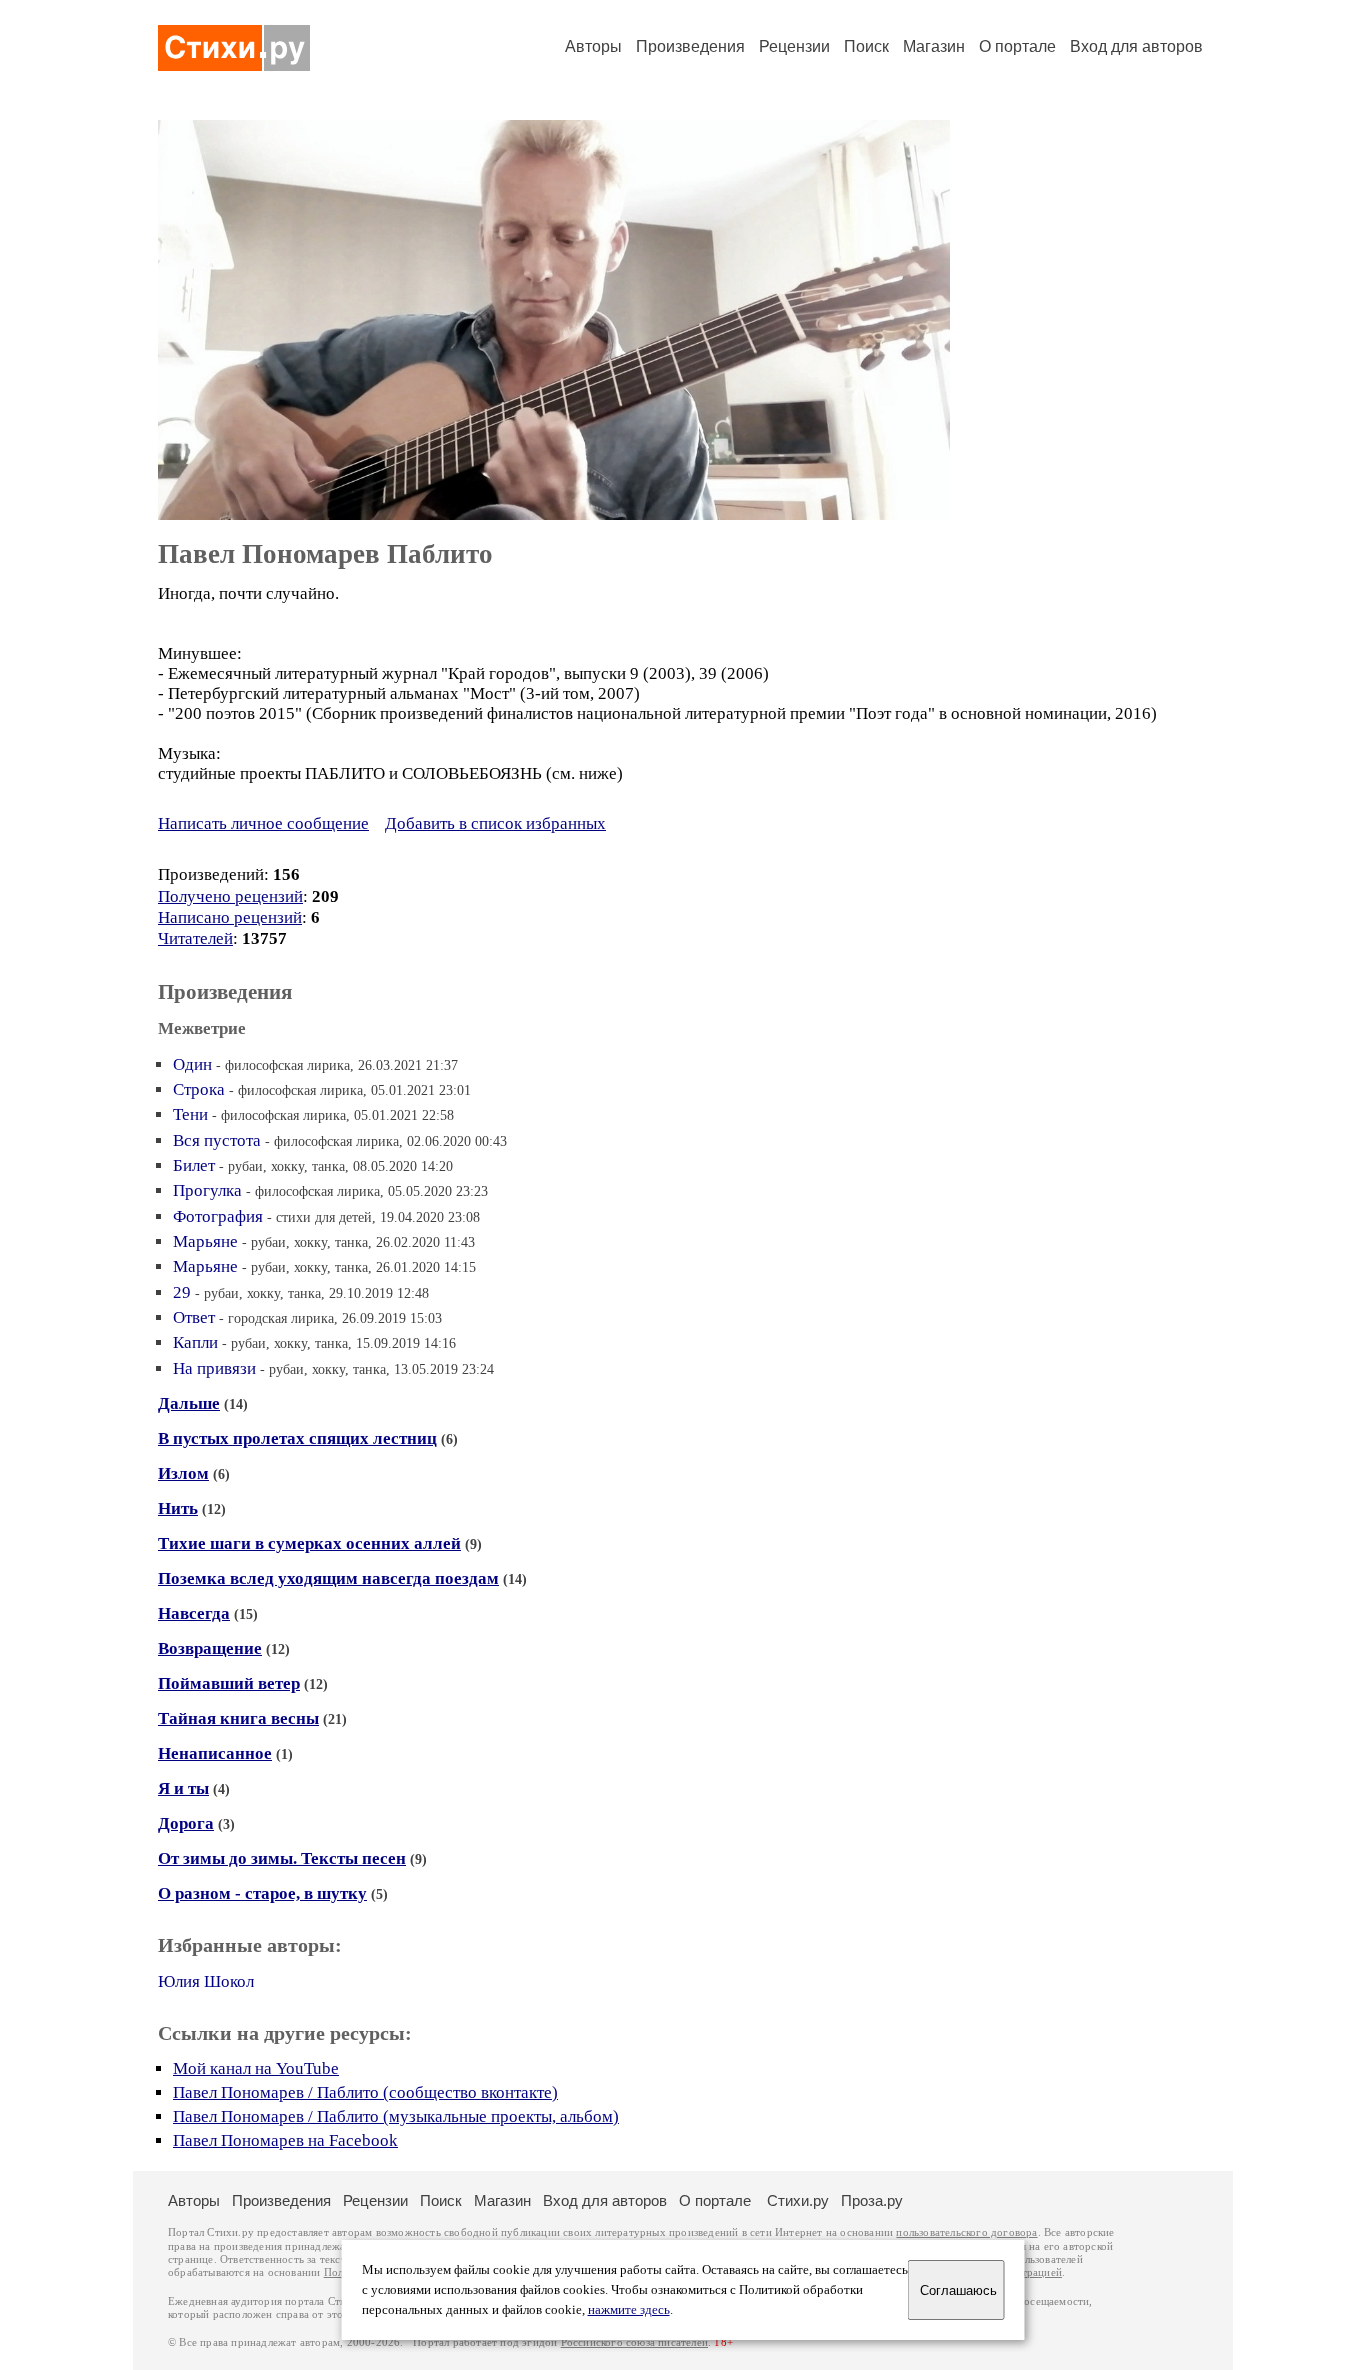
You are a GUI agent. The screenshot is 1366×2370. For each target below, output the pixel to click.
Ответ (194, 1317)
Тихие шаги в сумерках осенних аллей (309, 1543)
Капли (195, 1342)
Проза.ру (872, 2200)
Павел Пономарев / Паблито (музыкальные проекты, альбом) (396, 2116)
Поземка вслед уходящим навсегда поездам (328, 1578)
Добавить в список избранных (495, 823)
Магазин (934, 46)
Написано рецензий (230, 917)
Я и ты (183, 1788)
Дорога (186, 1823)
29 (182, 1292)
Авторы (593, 46)
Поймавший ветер (229, 1683)
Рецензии (794, 46)
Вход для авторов (1136, 46)
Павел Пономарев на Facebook (285, 2140)
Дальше (189, 1403)
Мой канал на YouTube (256, 2068)
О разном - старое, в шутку (262, 1893)
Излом (183, 1473)
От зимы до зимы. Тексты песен (282, 1858)
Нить (178, 1508)
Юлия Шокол (206, 1981)
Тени (190, 1114)
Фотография (218, 1216)
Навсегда (194, 1613)
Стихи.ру (798, 2200)
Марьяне (205, 1241)
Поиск (866, 46)
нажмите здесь (629, 2310)
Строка (199, 1089)
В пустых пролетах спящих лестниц (297, 1438)
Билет (194, 1165)
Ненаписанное (215, 1753)
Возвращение (210, 1648)
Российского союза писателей (634, 2342)
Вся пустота (217, 1140)
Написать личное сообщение (263, 823)
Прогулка (207, 1190)
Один (192, 1064)
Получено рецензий (230, 896)
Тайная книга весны (238, 1718)
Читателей (195, 938)
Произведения (690, 46)
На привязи (214, 1368)
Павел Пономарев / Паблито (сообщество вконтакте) (365, 2092)
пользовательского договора (966, 2232)
